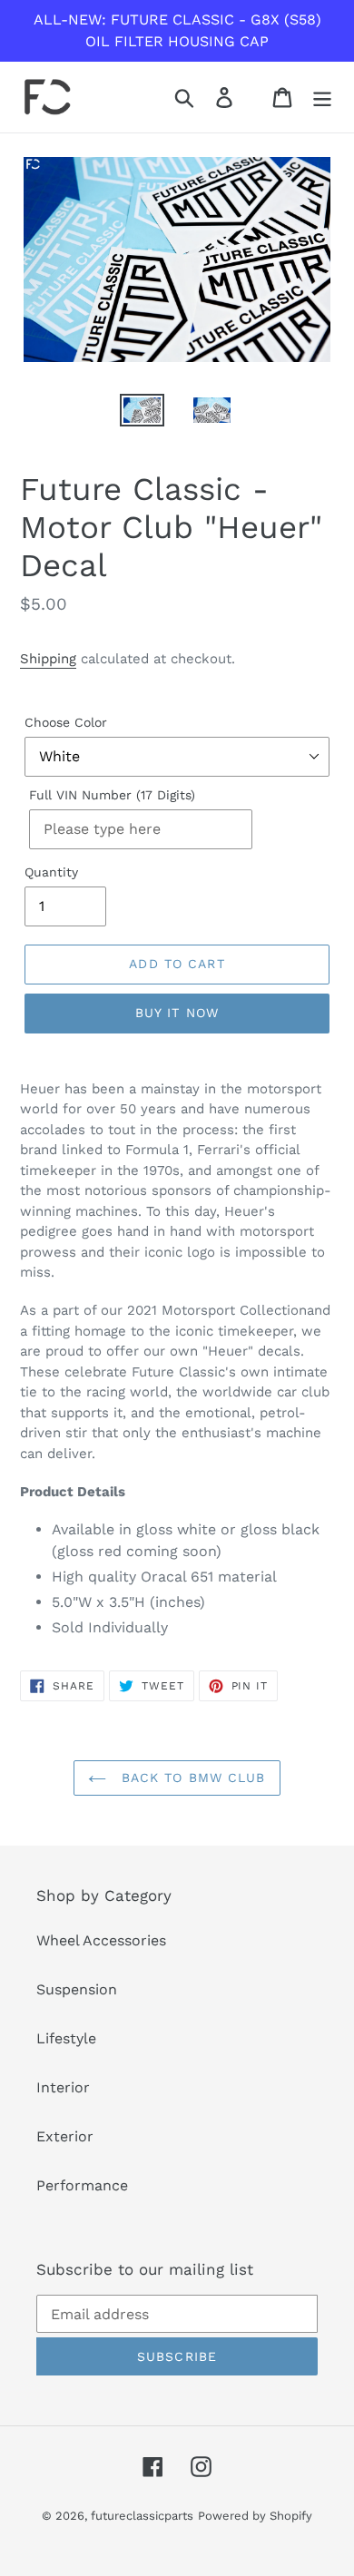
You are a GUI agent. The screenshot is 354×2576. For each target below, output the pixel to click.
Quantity (51, 872)
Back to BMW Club (190, 1778)
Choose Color (66, 722)
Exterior (65, 2136)
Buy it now (177, 1013)
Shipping (48, 659)
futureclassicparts (142, 2516)
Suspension (77, 1989)
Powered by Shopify (255, 2516)
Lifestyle (66, 2038)
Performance (82, 2185)
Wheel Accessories (101, 1940)
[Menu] (322, 98)
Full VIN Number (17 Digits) (112, 795)
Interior (63, 2087)
